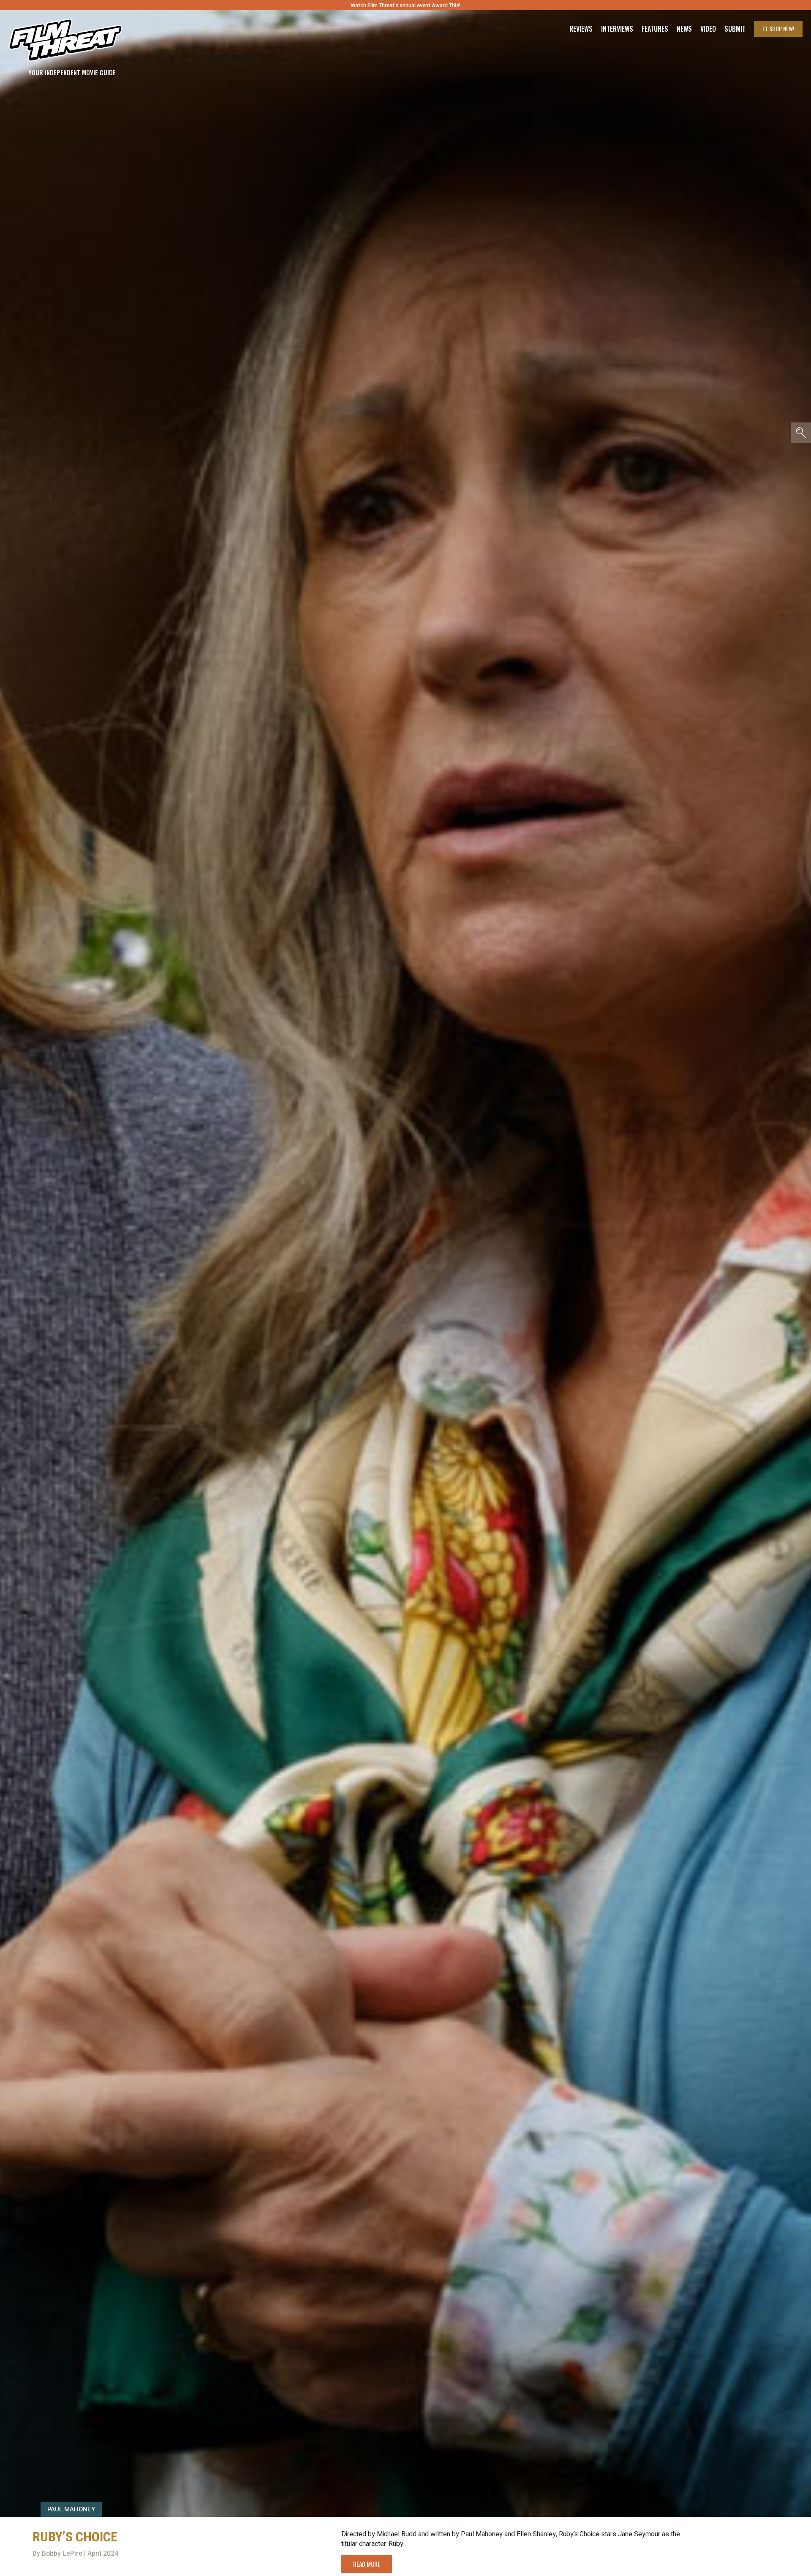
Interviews (617, 29)
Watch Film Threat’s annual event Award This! (405, 5)
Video (708, 29)
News (684, 29)
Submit (735, 29)
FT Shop (778, 29)
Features (655, 29)
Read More (367, 2564)
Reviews (581, 29)
